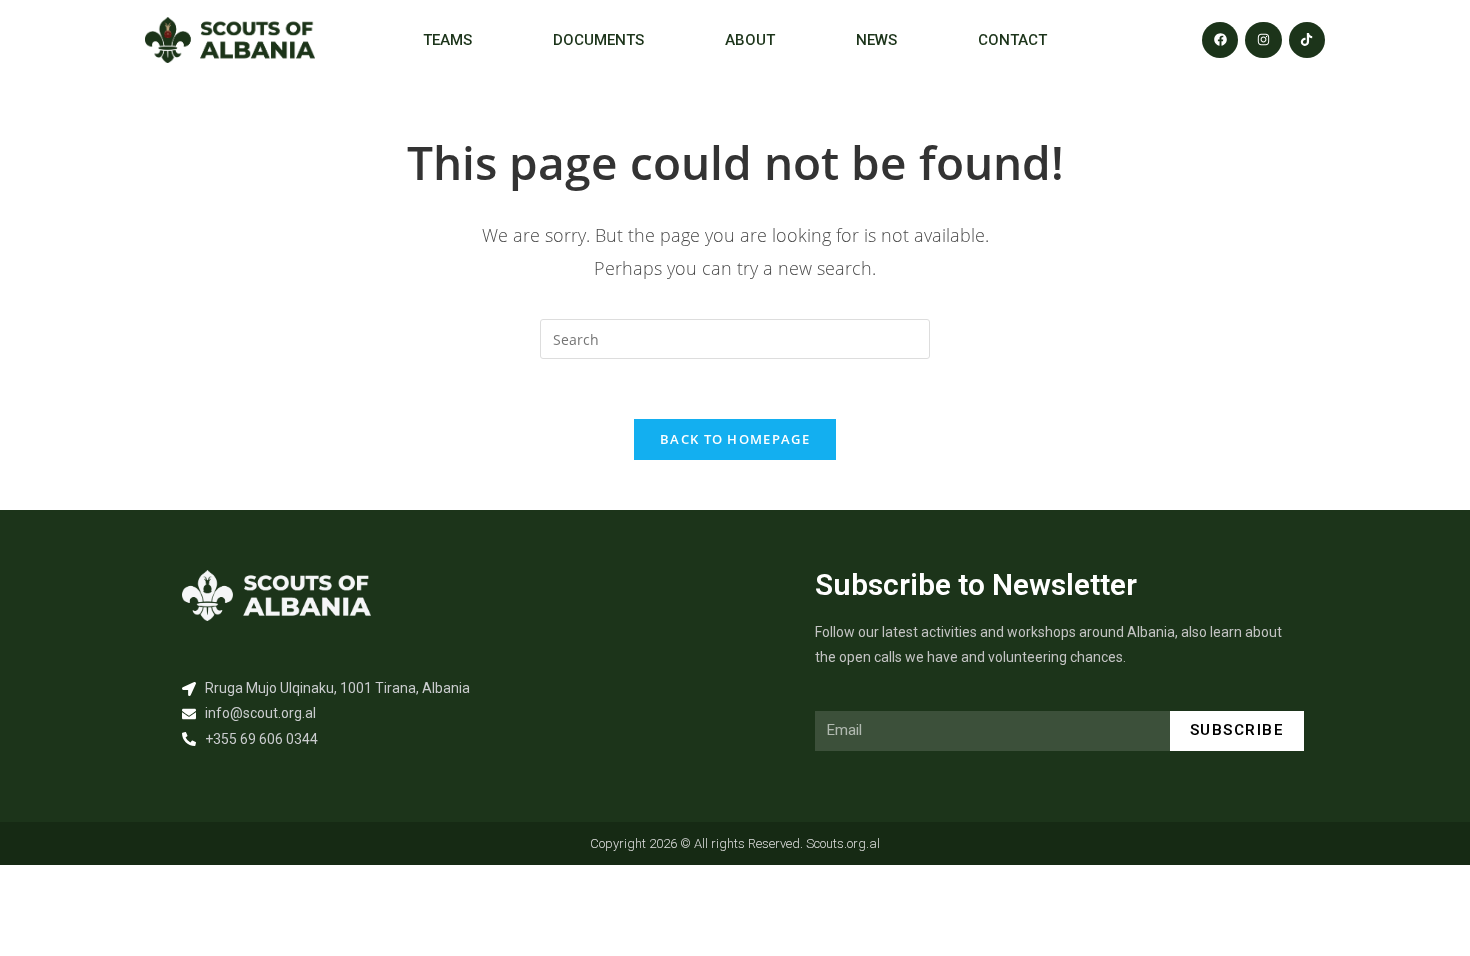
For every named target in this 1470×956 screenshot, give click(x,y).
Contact (1012, 40)
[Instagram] (1263, 40)
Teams (447, 40)
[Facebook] (1220, 40)
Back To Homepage (735, 439)
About (750, 40)
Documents (598, 40)
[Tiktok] (1307, 40)
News (876, 40)
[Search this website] (735, 337)
